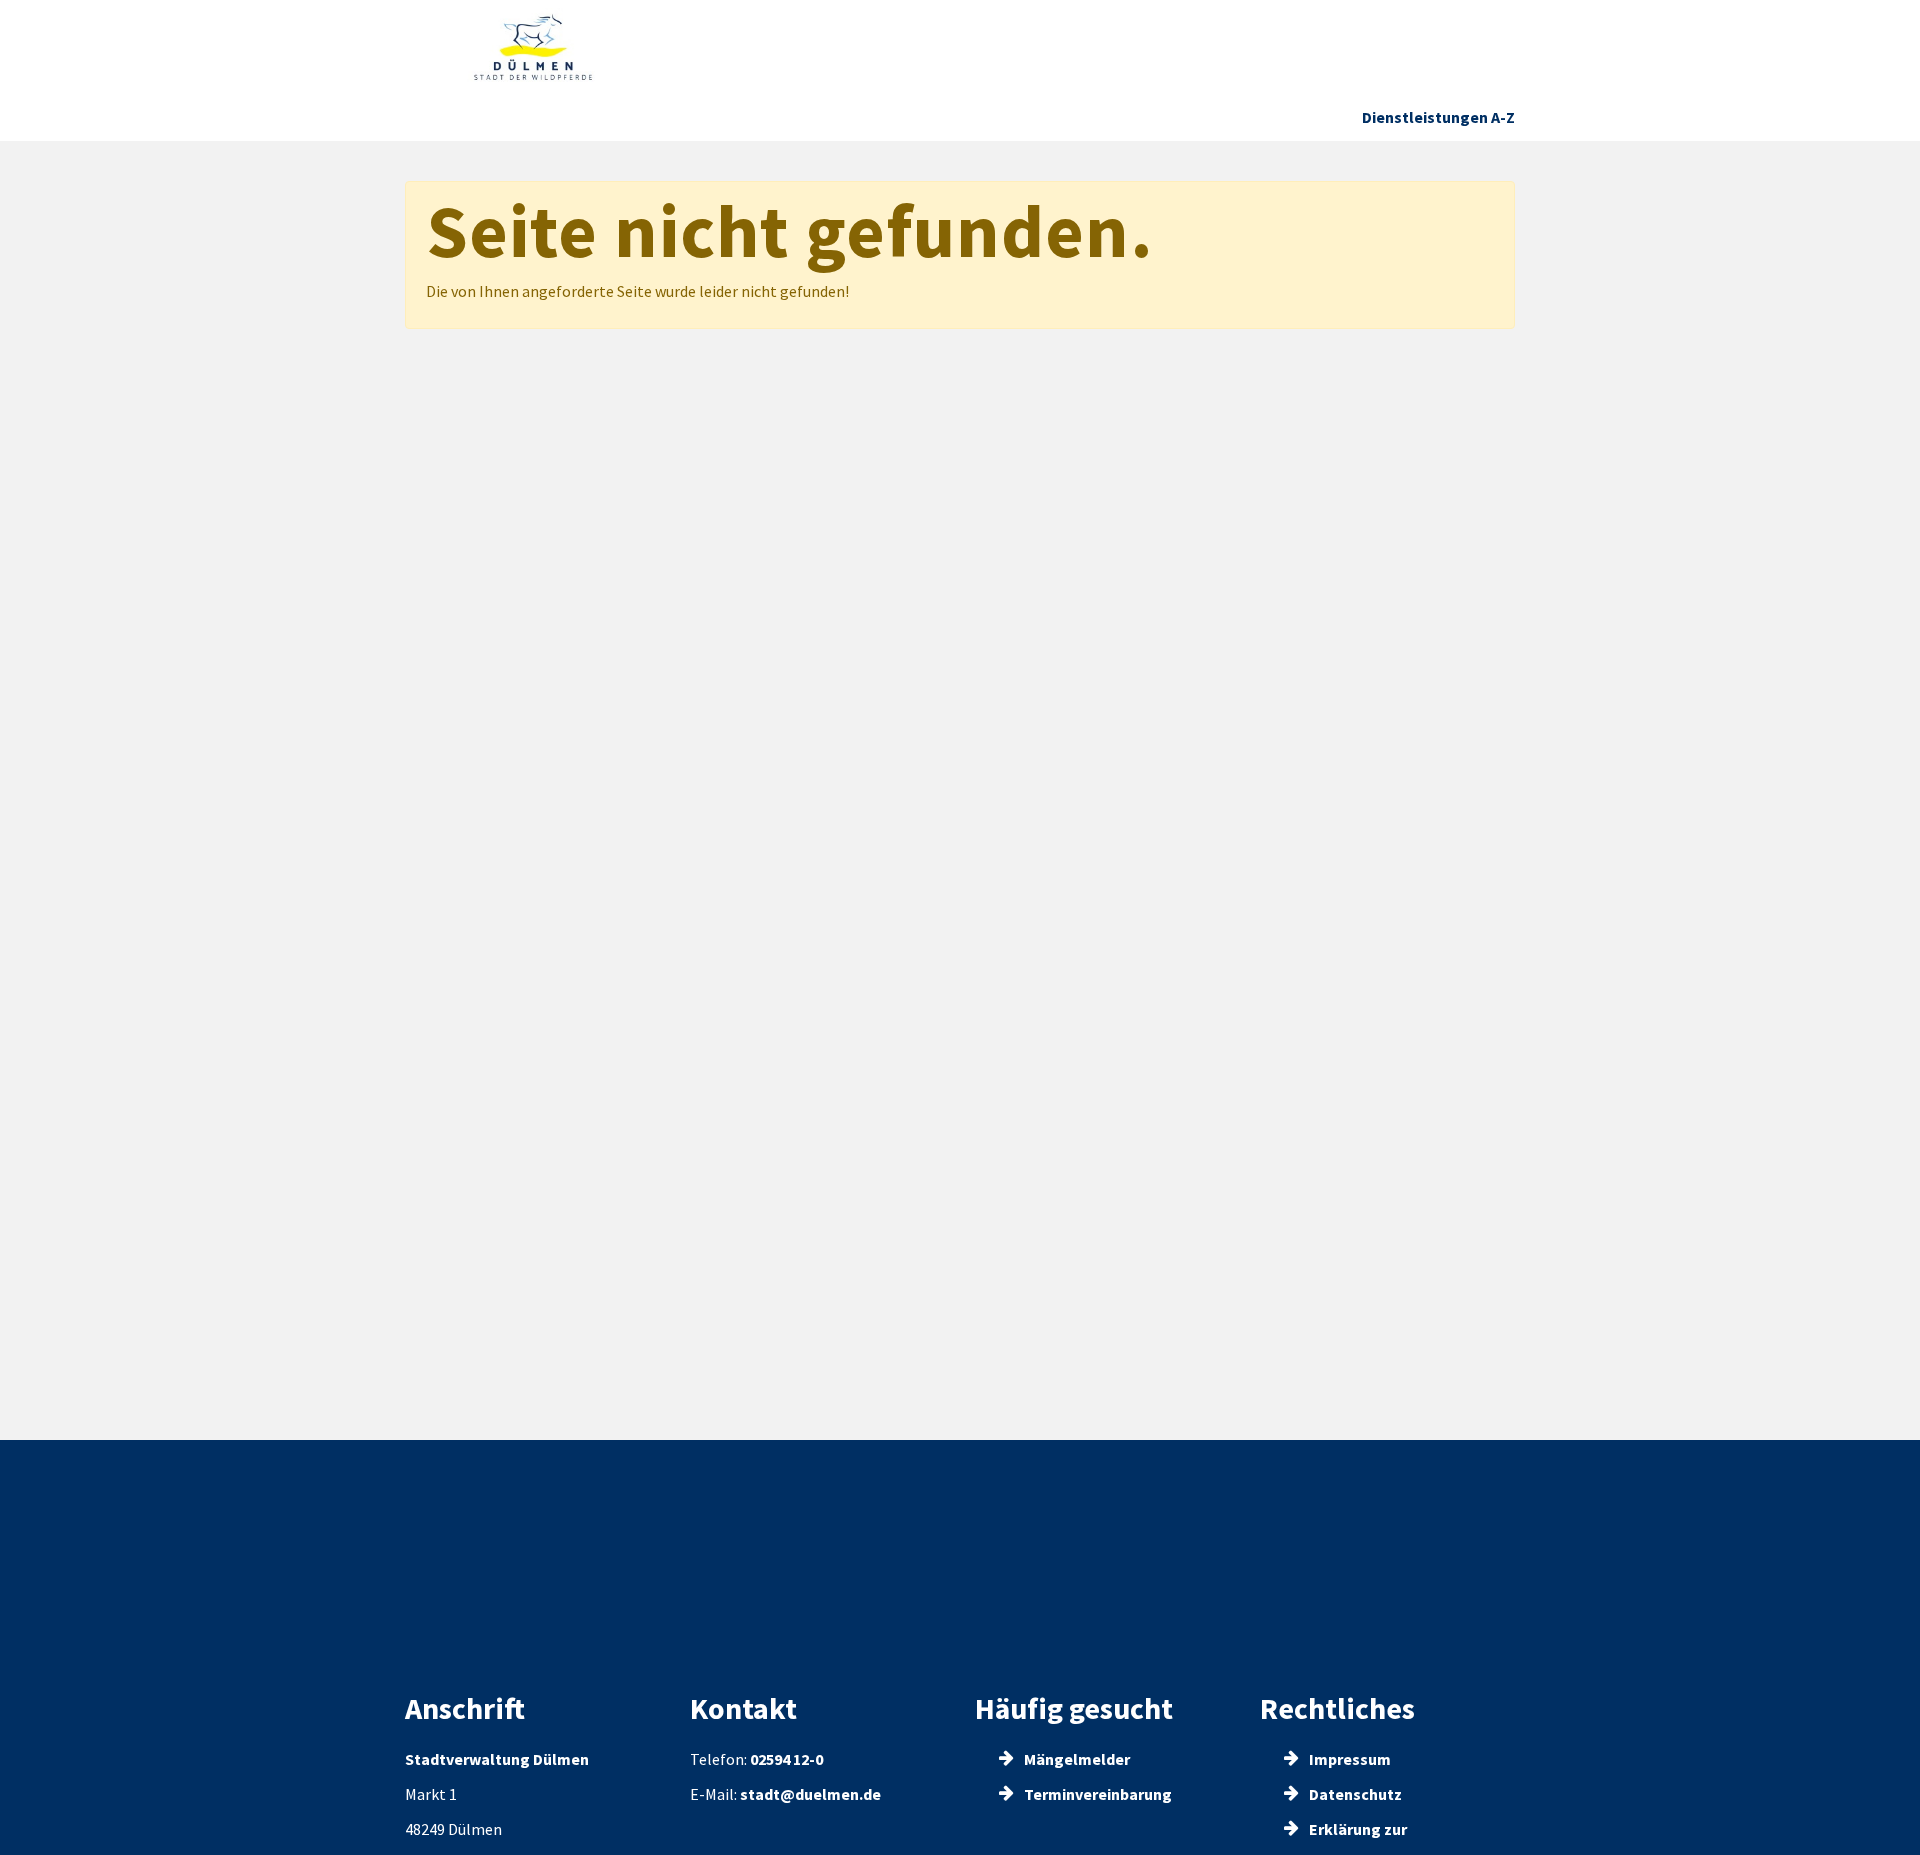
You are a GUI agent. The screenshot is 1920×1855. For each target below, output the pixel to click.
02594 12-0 (786, 1759)
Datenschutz (1354, 1794)
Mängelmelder (1075, 1759)
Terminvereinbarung (1096, 1794)
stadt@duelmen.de (810, 1794)
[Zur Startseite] (533, 47)
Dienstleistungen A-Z (1438, 117)
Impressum (1348, 1759)
